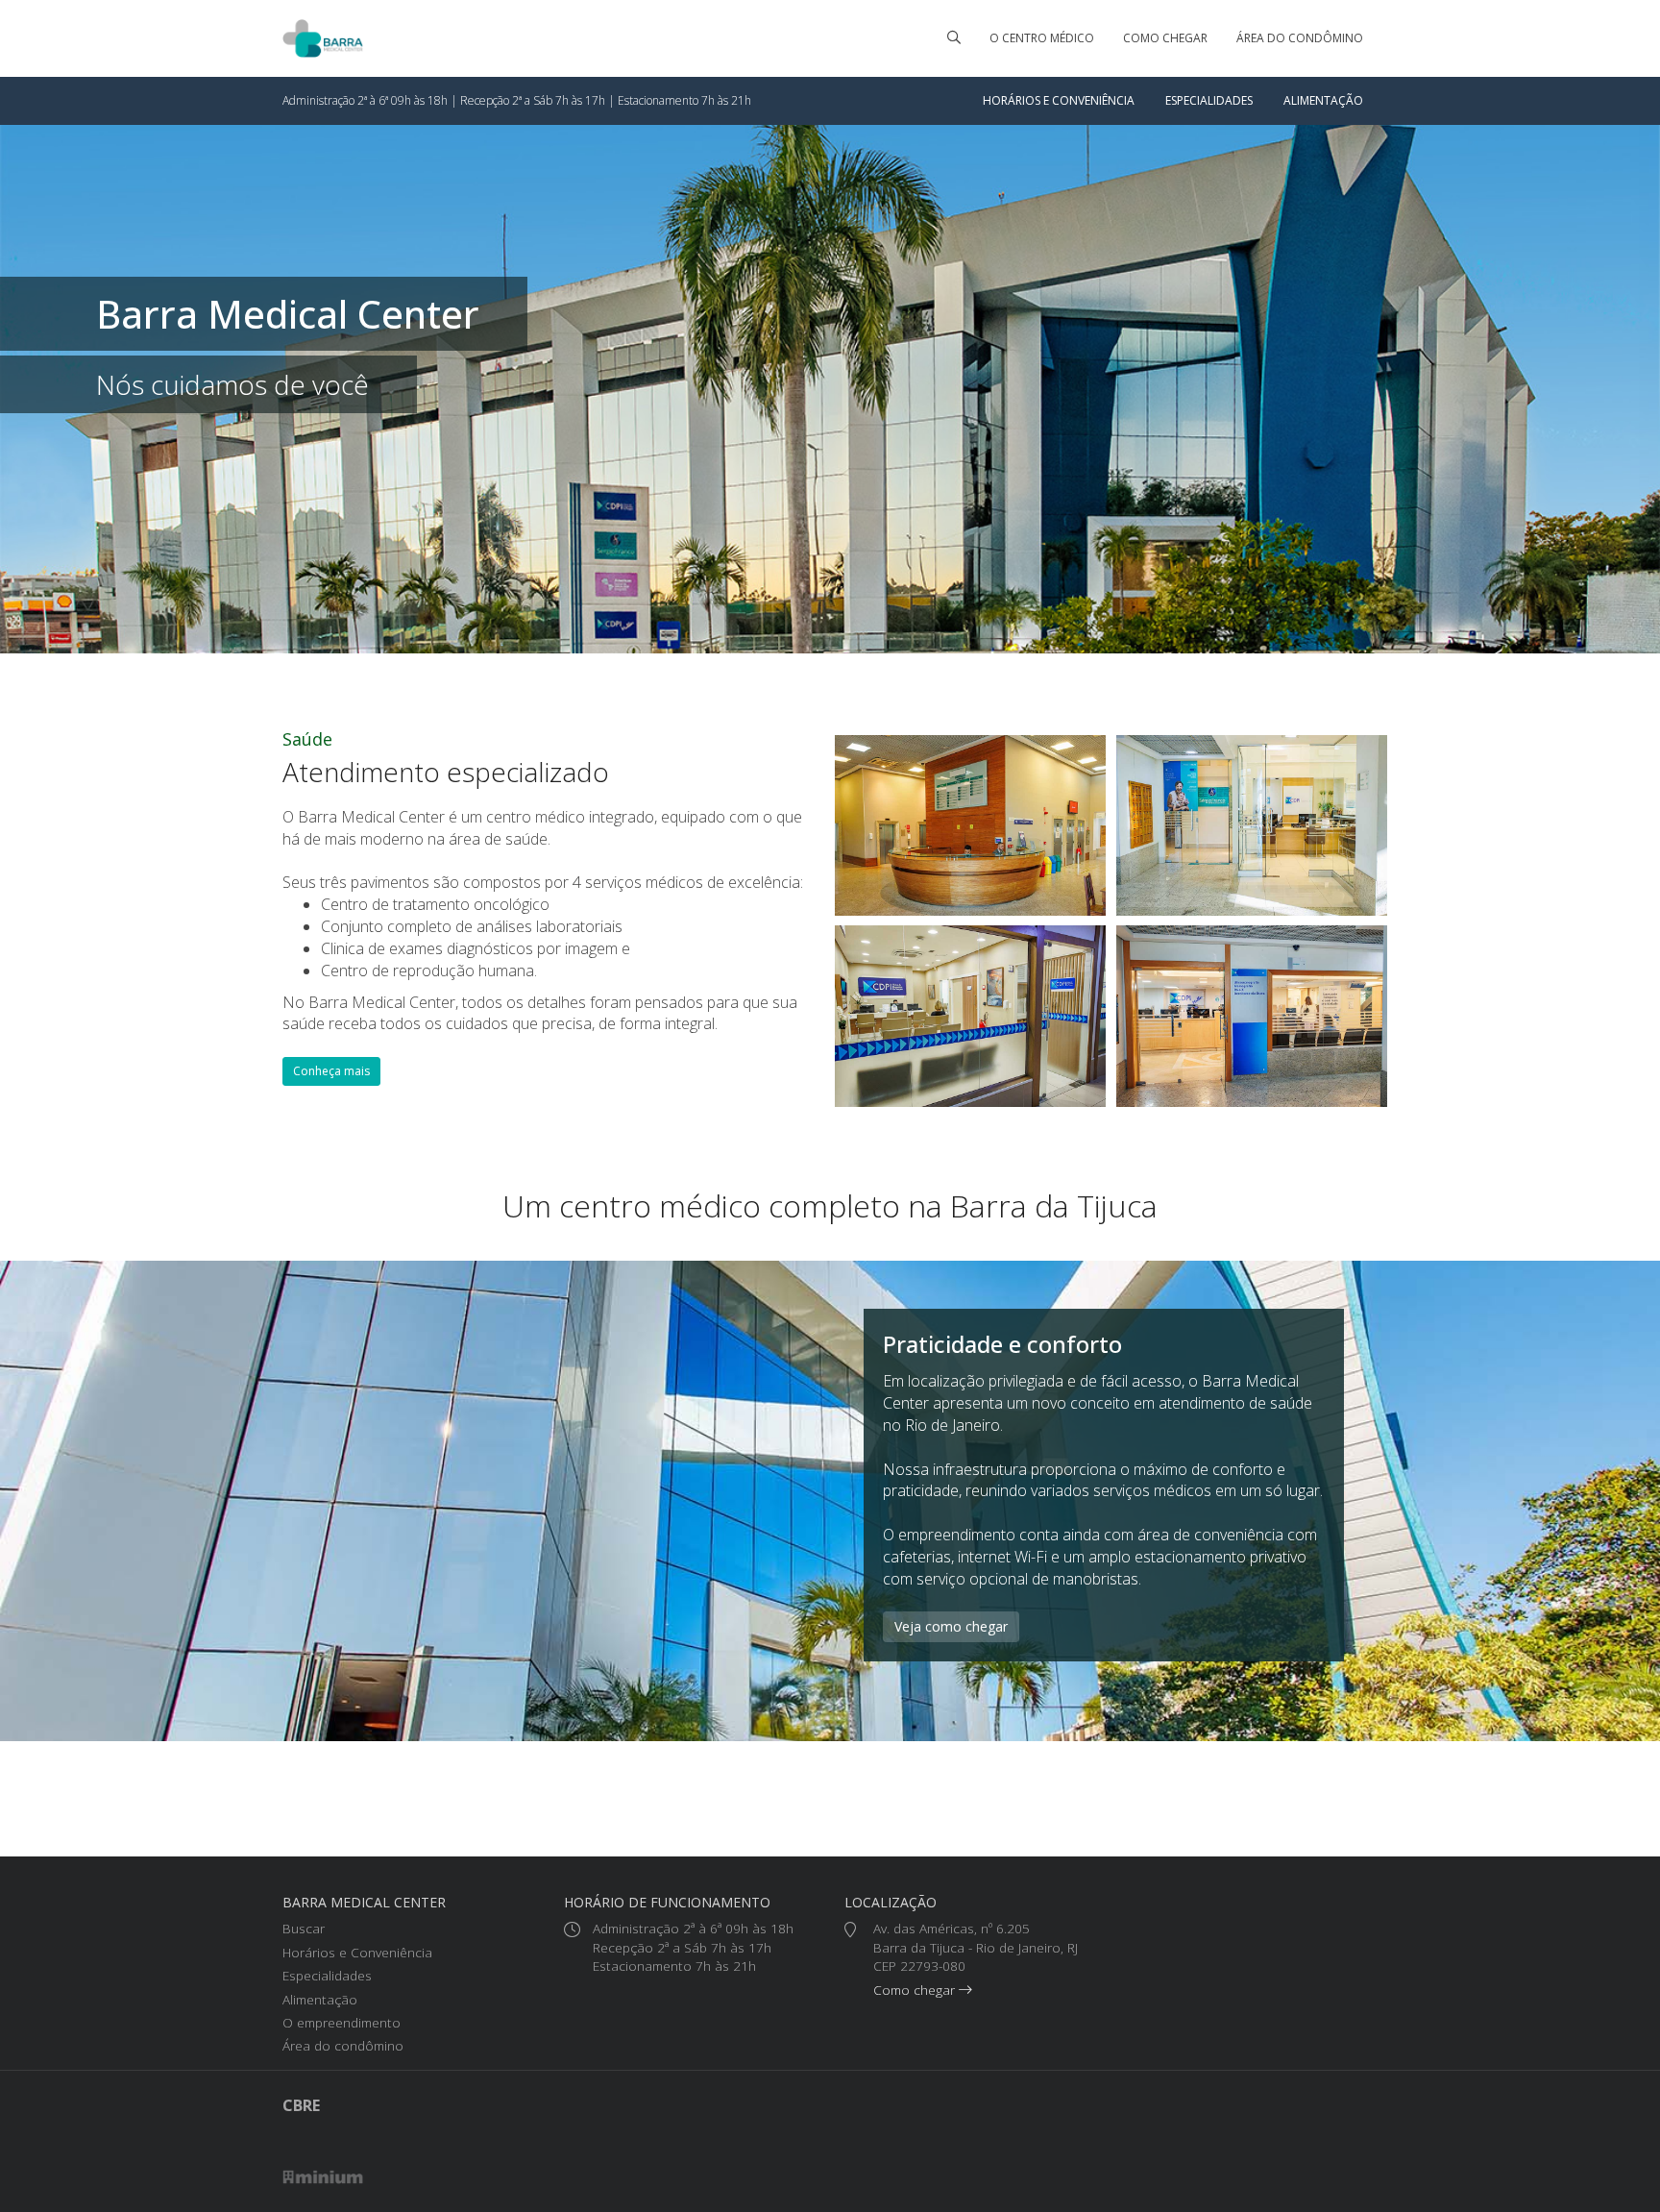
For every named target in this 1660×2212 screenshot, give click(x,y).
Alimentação (1323, 100)
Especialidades (1209, 100)
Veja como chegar (951, 1626)
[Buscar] (954, 38)
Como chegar (1165, 38)
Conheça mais (331, 1071)
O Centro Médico (1042, 38)
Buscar (304, 1928)
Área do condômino (1300, 38)
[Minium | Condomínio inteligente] (323, 2176)
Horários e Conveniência (1059, 100)
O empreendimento (342, 2022)
